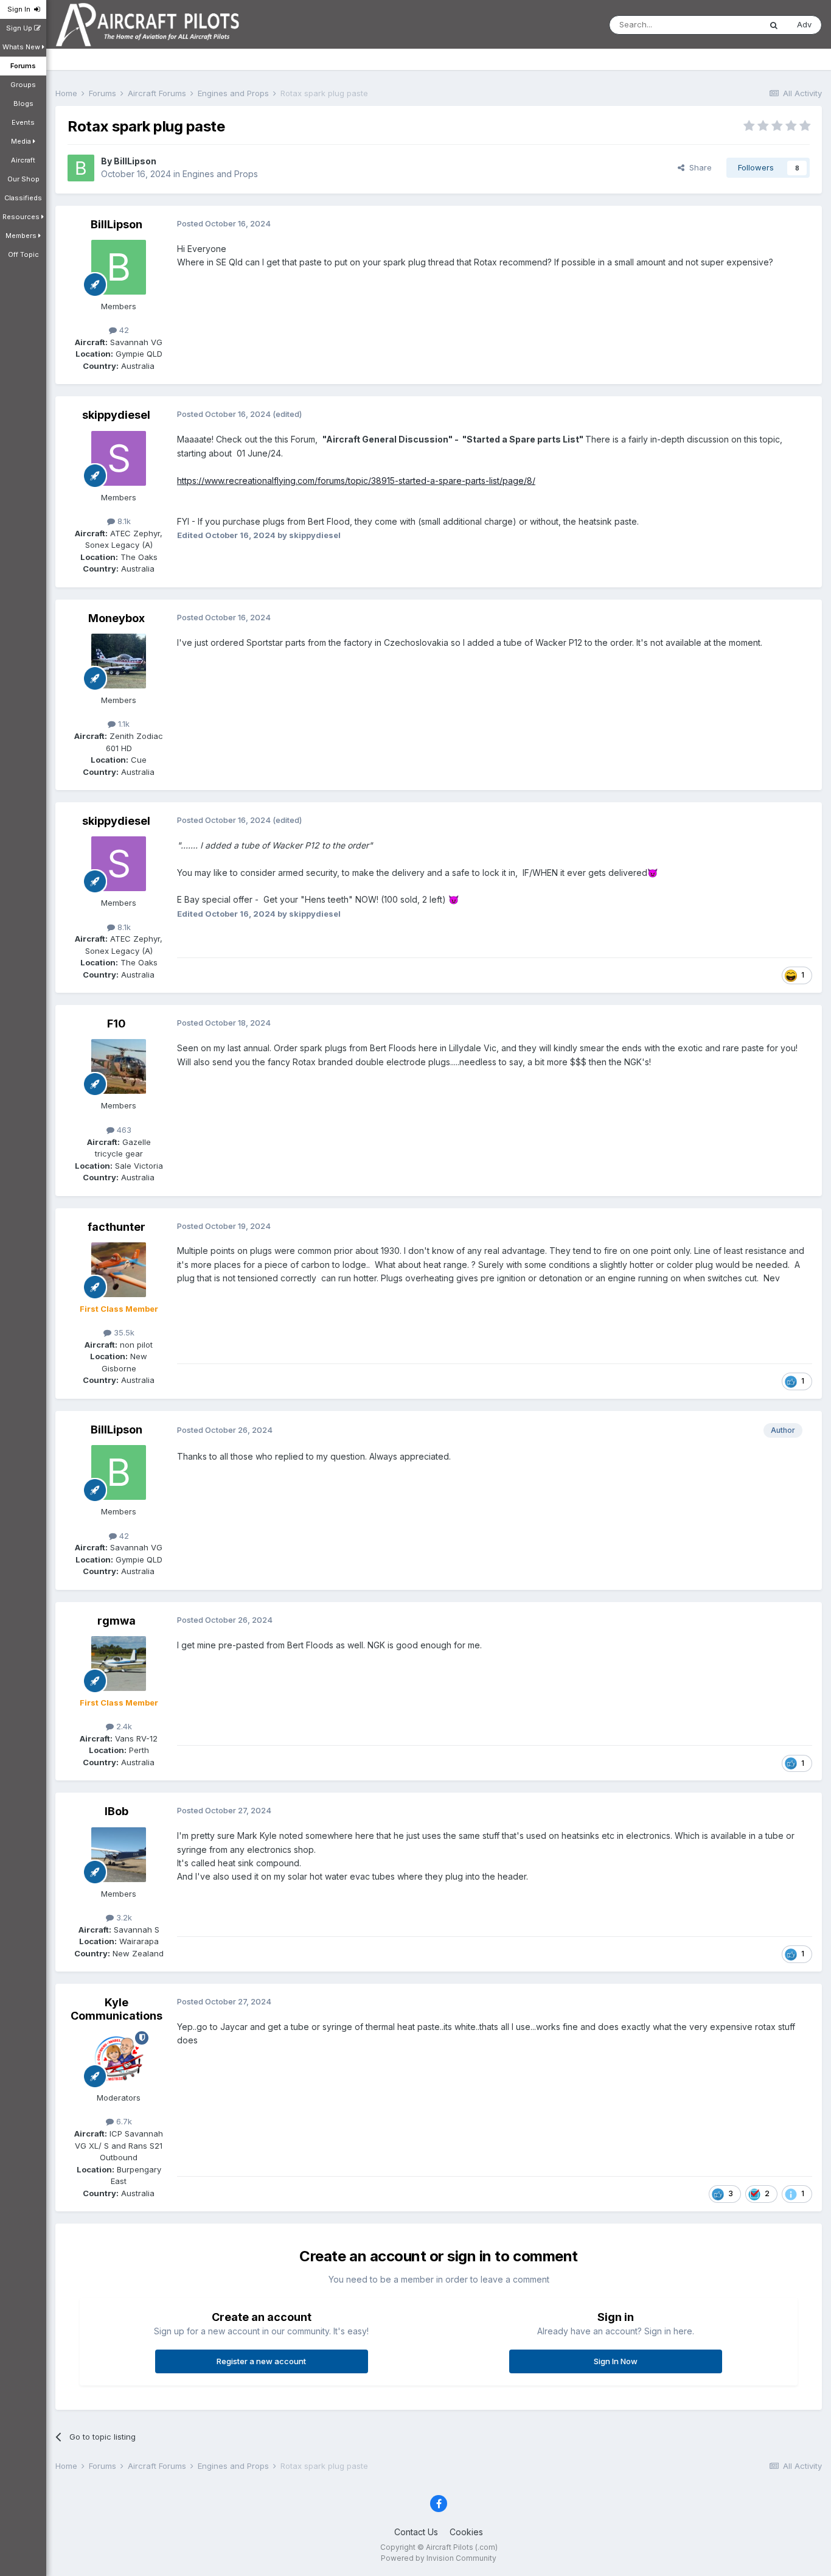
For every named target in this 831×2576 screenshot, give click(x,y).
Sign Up (20, 28)
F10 (116, 1024)
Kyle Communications (116, 2009)
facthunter (116, 1227)
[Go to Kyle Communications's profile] (119, 2059)
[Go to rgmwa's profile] (119, 1664)
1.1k (123, 724)
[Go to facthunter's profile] (119, 1270)
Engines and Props (220, 174)
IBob (116, 1811)
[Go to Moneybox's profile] (119, 661)
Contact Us (416, 2532)
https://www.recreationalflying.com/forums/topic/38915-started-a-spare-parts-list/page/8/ (356, 481)
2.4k (123, 1726)
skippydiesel (116, 415)
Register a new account (261, 2361)
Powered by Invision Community (439, 2558)
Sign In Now (616, 2361)
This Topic (725, 25)
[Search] (774, 25)
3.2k (123, 1917)
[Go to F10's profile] (119, 1066)
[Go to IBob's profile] (119, 1855)
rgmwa (116, 1621)
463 (123, 1130)
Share (698, 167)
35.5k (123, 1332)
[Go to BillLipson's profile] (81, 168)
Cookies (466, 2532)
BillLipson (135, 161)
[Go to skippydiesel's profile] (119, 458)
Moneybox (116, 618)
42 (123, 330)
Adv (804, 24)
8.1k (123, 521)
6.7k (123, 2121)
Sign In (21, 9)
